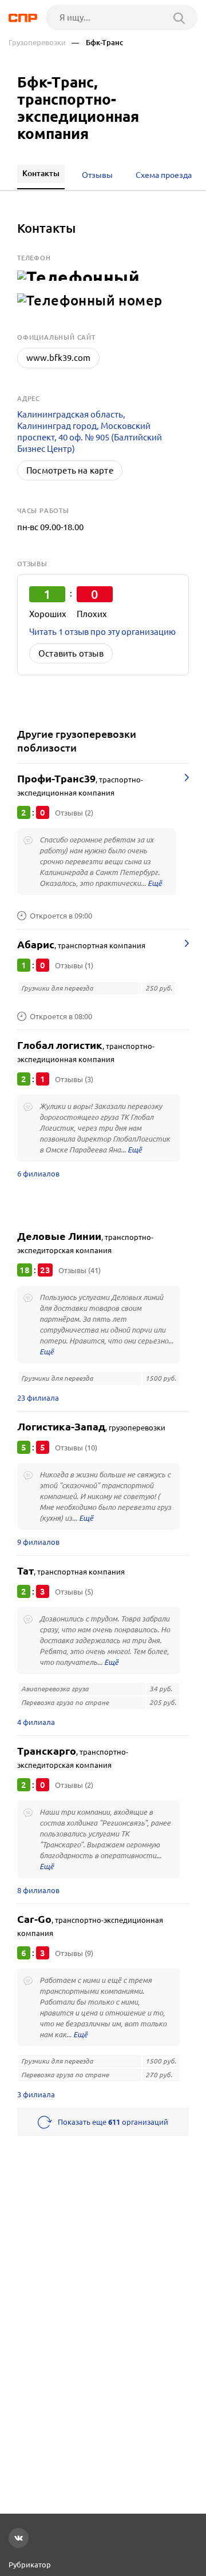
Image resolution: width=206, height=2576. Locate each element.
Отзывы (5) (74, 1592)
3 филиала (36, 2094)
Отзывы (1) (74, 965)
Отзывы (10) (76, 1448)
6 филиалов (38, 1174)
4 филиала (36, 1722)
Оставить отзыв (71, 653)
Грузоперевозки (37, 43)
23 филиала (38, 1398)
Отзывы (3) (74, 1079)
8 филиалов (38, 1890)
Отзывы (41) (80, 1270)
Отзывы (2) (74, 813)
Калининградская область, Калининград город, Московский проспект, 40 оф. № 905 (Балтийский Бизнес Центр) (90, 432)
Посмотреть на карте (70, 470)
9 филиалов (38, 1542)
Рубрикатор (30, 2565)
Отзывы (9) (74, 1953)
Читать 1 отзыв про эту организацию (102, 632)
